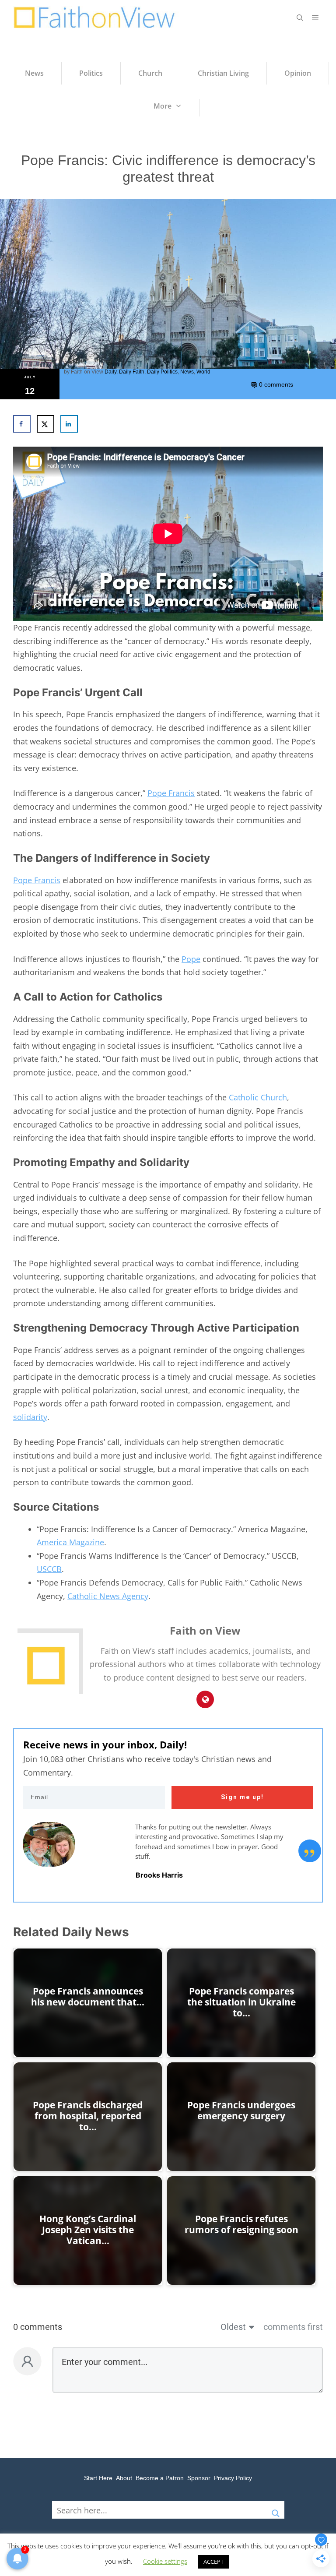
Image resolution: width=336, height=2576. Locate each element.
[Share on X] (45, 424)
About (124, 2478)
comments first (293, 2327)
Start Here (98, 2478)
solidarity (30, 1417)
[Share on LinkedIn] (69, 424)
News (187, 372)
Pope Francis (171, 793)
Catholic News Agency (108, 1596)
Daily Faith (132, 372)
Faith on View (87, 372)
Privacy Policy (233, 2478)
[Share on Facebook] (22, 424)
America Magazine (70, 1542)
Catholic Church (258, 1097)
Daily (110, 372)
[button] (300, 18)
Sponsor (199, 2478)
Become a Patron (160, 2478)
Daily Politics (162, 372)
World (203, 372)
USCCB (49, 1569)
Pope (191, 959)
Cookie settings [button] (165, 2561)
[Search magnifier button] (276, 2510)
